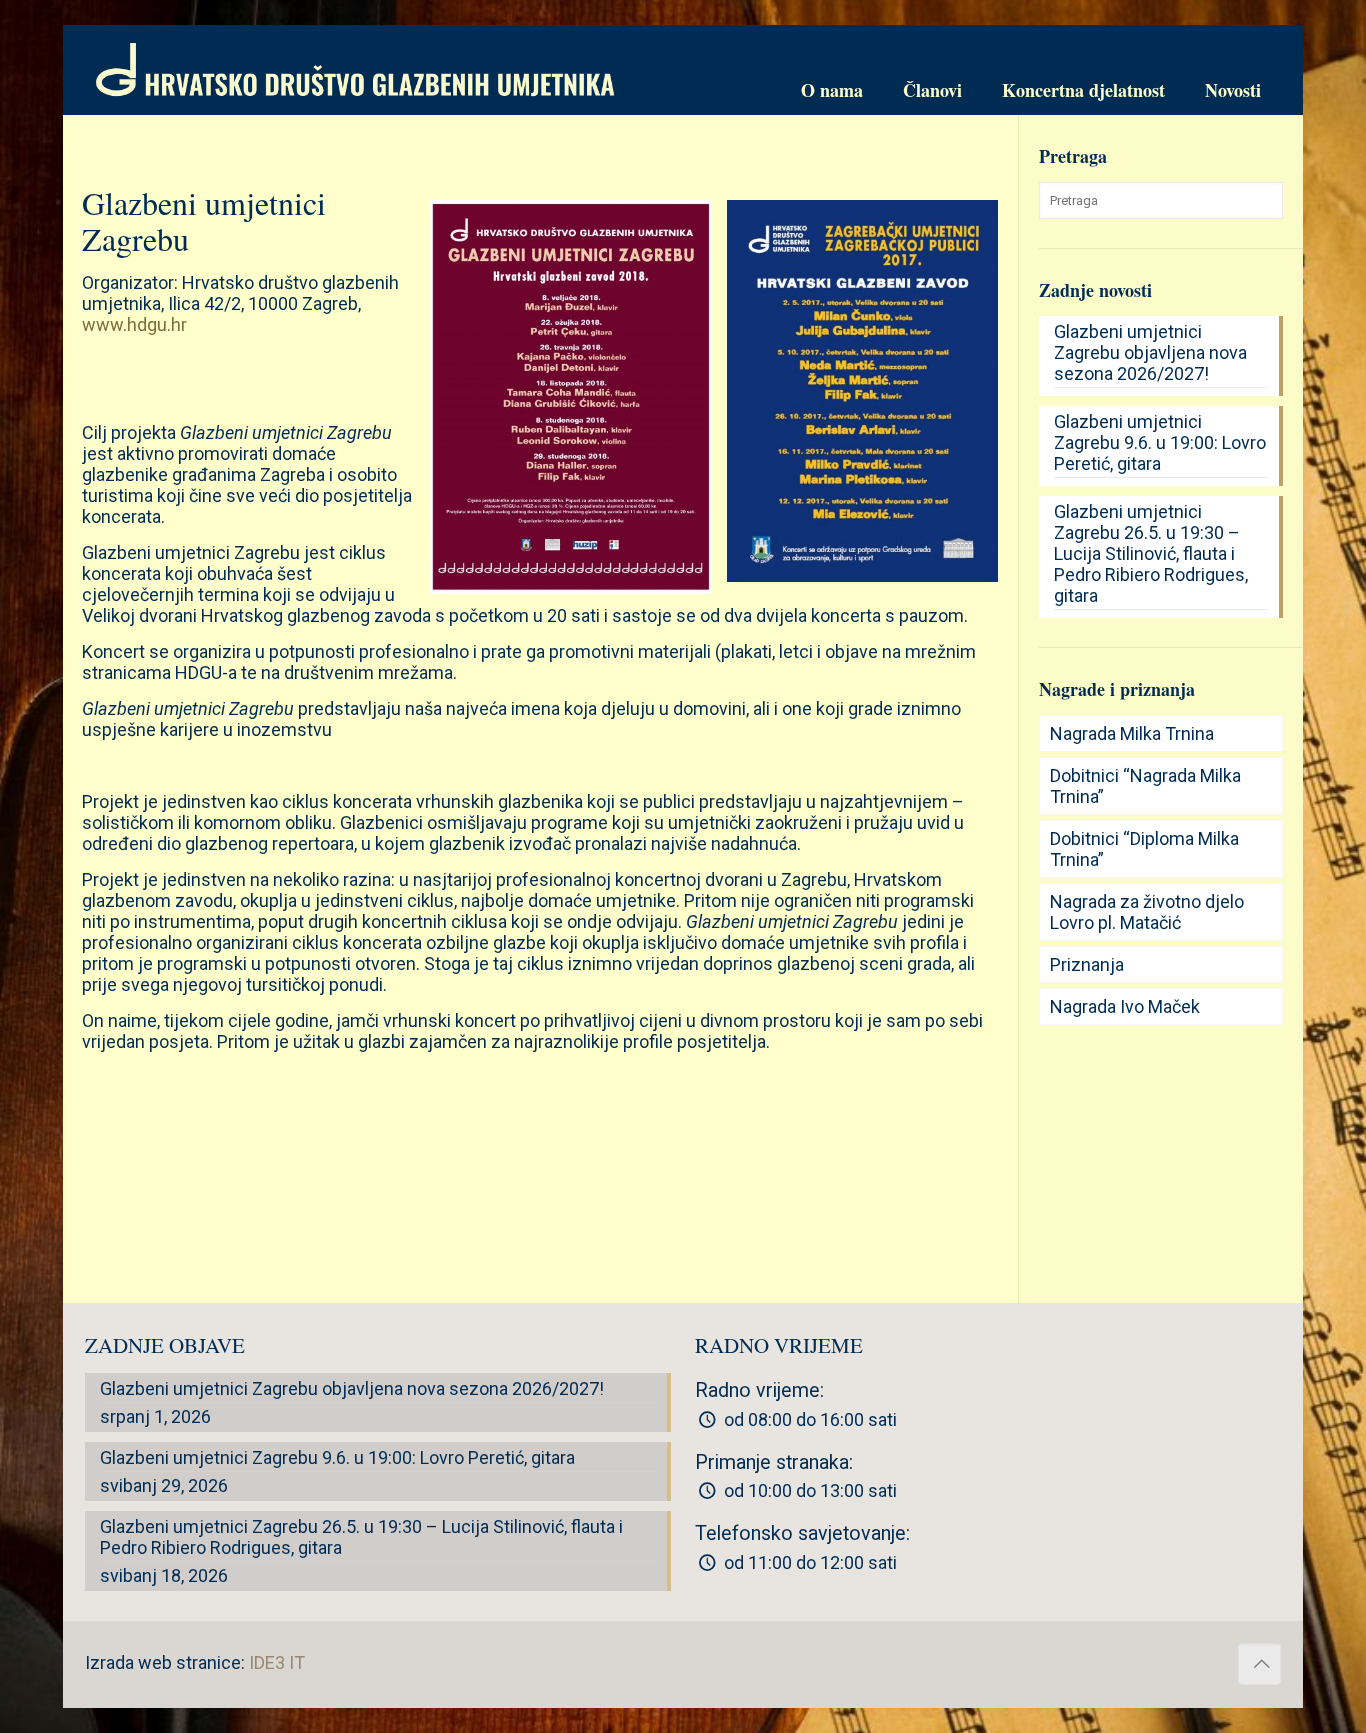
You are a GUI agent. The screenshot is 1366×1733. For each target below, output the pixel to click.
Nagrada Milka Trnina (1132, 733)
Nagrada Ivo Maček (1125, 1006)
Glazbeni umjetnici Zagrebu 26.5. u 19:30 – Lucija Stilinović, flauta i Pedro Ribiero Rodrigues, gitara (1151, 553)
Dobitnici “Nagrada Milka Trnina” (1145, 786)
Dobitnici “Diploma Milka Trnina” (1144, 849)
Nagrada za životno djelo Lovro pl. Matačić (1147, 912)
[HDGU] (355, 70)
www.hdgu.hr (134, 324)
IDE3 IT (277, 1662)
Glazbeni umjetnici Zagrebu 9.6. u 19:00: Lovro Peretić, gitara (1160, 442)
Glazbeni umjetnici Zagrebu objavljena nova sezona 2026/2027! (1150, 352)
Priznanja (1087, 964)
